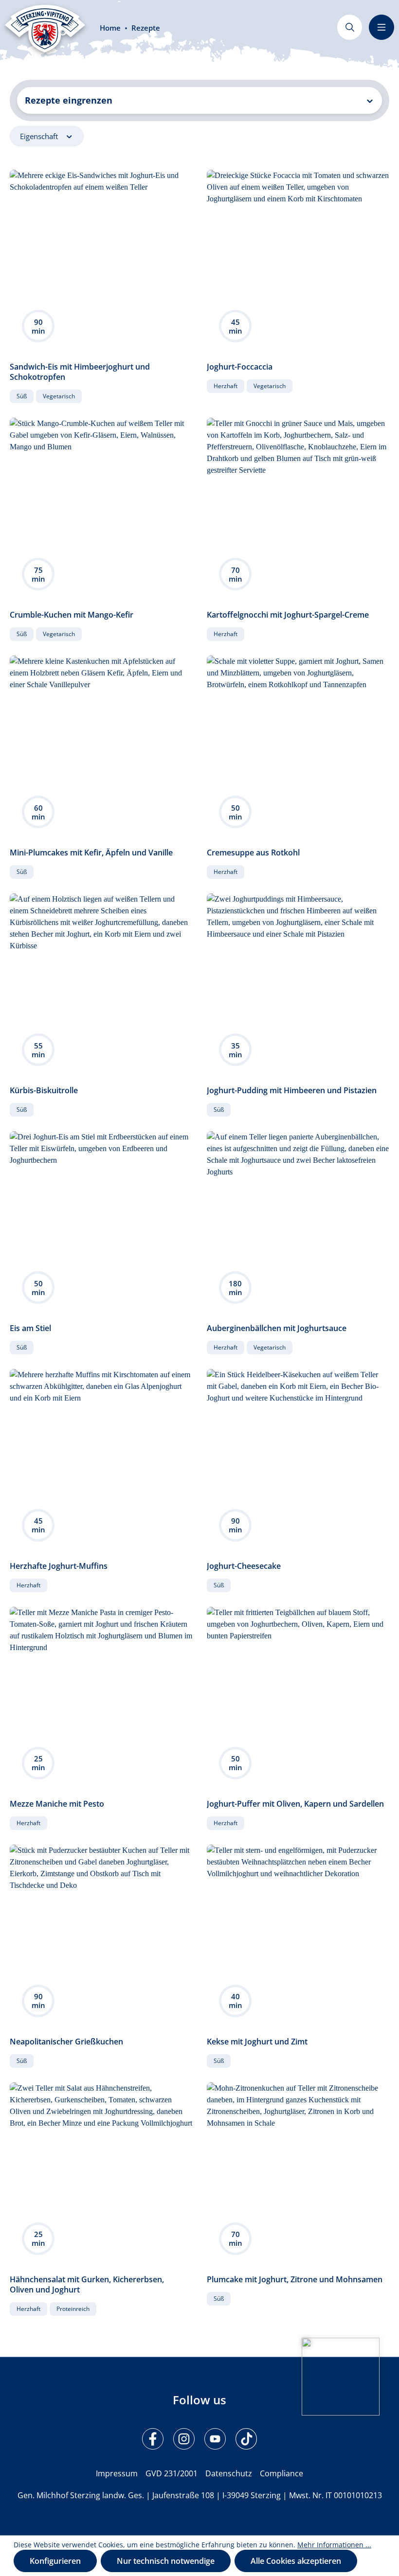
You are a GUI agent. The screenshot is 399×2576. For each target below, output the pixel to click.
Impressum (117, 2473)
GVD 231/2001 (172, 2473)
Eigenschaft (40, 136)
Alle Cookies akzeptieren (296, 2561)
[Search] (350, 27)
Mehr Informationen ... (334, 2545)
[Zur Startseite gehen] (45, 29)
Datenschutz (229, 2473)
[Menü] (381, 27)
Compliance (281, 2473)
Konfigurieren (55, 2561)
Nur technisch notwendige (166, 2561)
